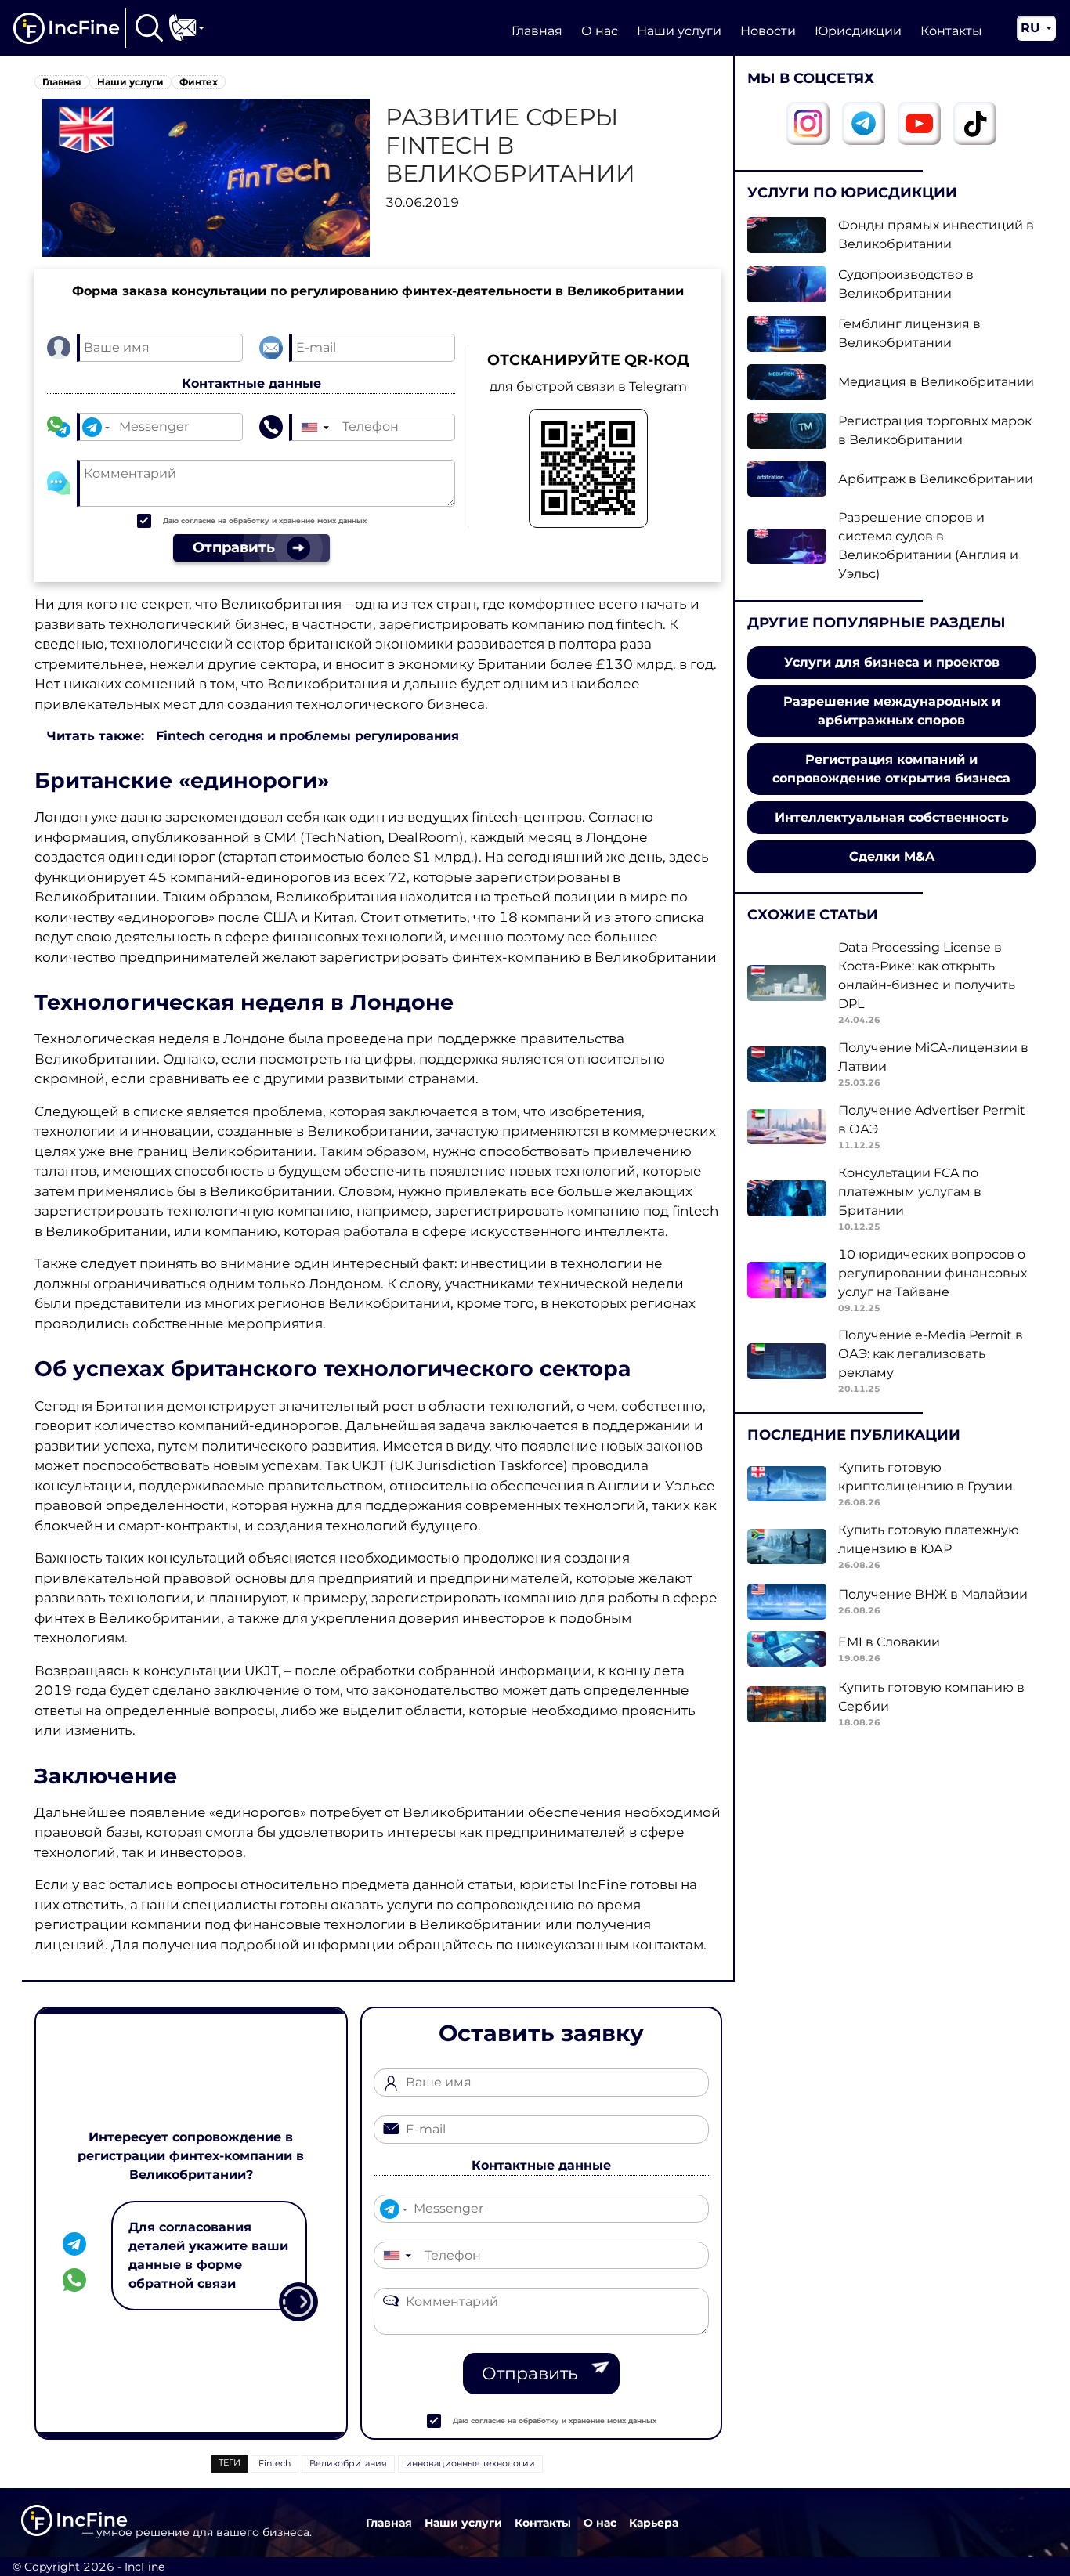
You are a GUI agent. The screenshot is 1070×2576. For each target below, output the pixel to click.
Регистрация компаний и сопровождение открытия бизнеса (891, 769)
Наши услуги (679, 31)
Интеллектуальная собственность (892, 817)
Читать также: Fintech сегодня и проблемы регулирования (253, 736)
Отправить (530, 2374)
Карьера (654, 2523)
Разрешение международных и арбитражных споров (892, 711)
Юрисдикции (858, 31)
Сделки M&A (892, 856)
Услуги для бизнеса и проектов (892, 662)
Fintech (275, 2463)
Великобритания (348, 2463)
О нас (600, 31)
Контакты (951, 31)
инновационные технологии (470, 2463)
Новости (768, 31)
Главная (537, 31)
